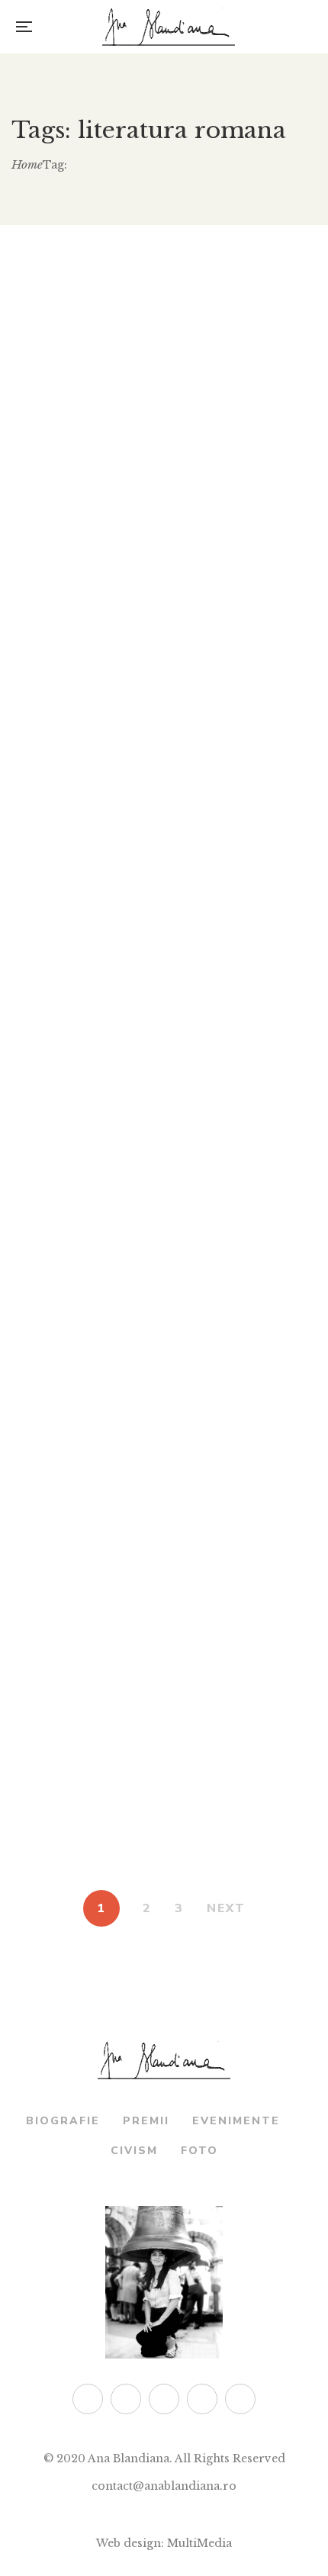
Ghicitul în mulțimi (164, 1847)
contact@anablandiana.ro (164, 2486)
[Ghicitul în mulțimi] (164, 1724)
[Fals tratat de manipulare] (164, 356)
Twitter (88, 2399)
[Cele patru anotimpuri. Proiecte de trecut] (164, 615)
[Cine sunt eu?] (164, 1464)
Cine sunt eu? (164, 1588)
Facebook (126, 2399)
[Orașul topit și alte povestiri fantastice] (164, 1181)
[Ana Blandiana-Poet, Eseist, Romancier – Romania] (169, 27)
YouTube (240, 2399)
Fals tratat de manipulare (164, 480)
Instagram (164, 2399)
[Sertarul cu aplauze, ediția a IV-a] (164, 898)
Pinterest (202, 2399)
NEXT (226, 1908)
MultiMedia (199, 2543)
